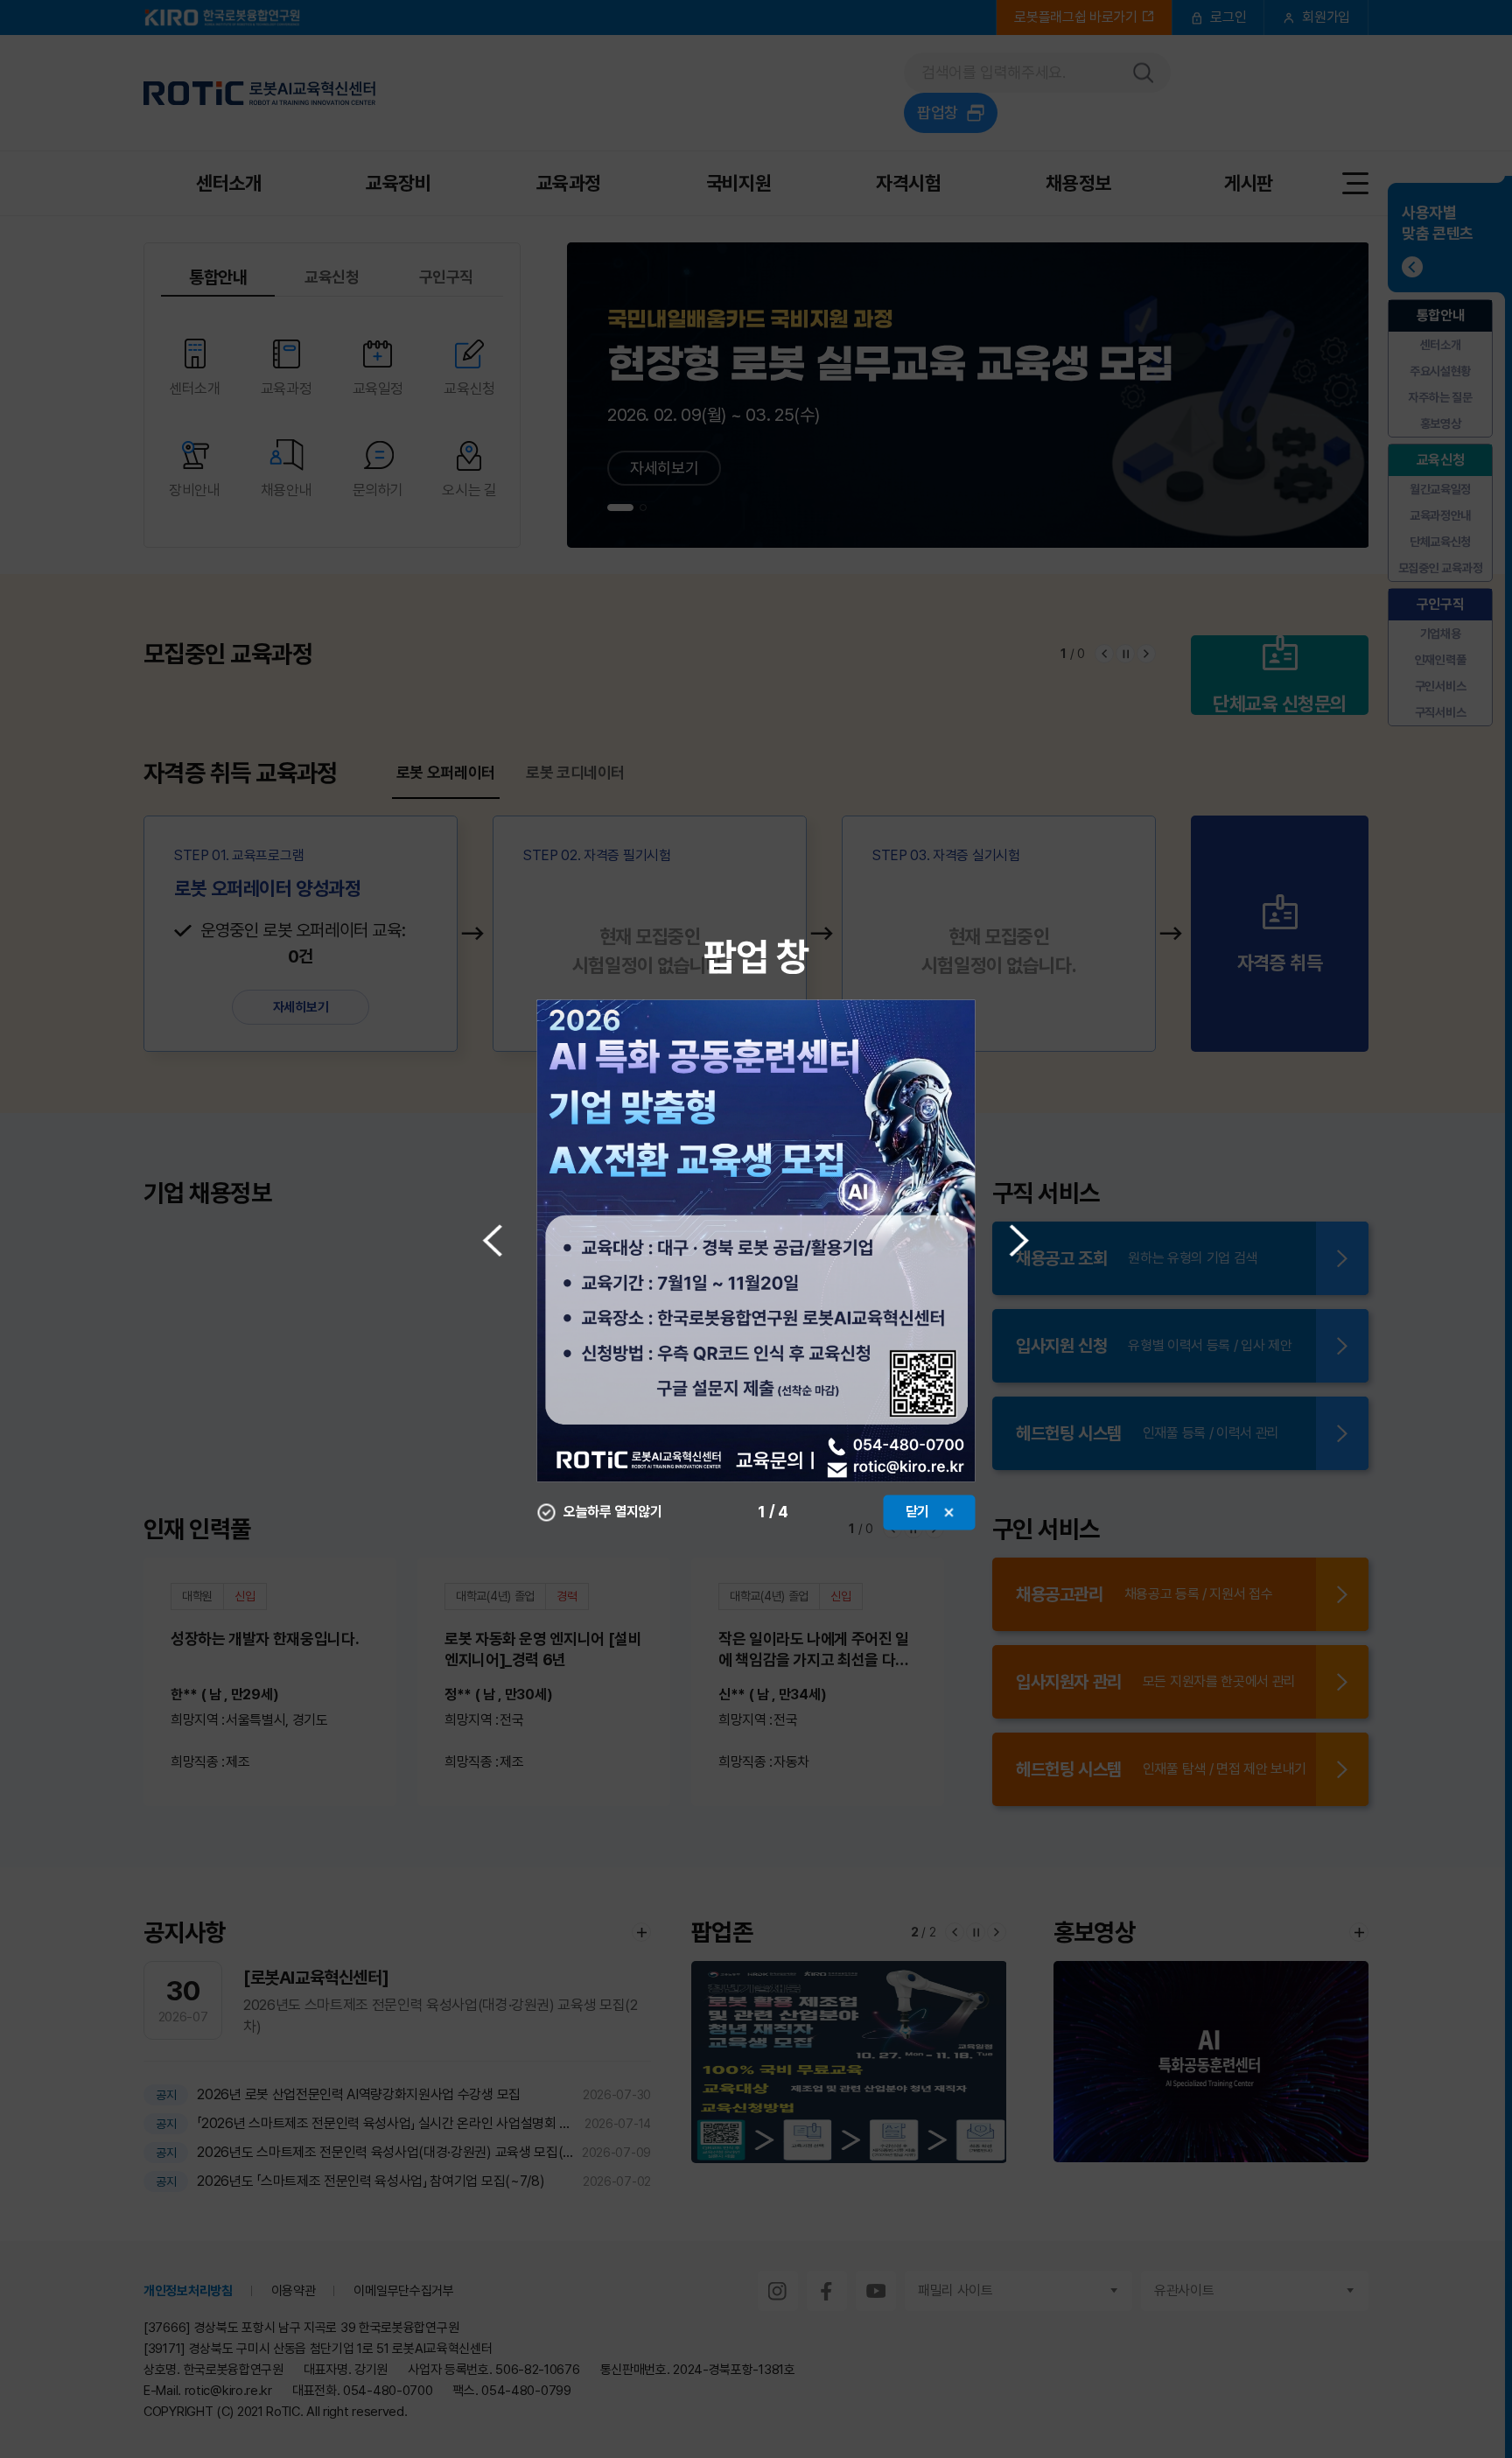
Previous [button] (493, 1240)
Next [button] (1020, 1240)
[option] (756, 1240)
